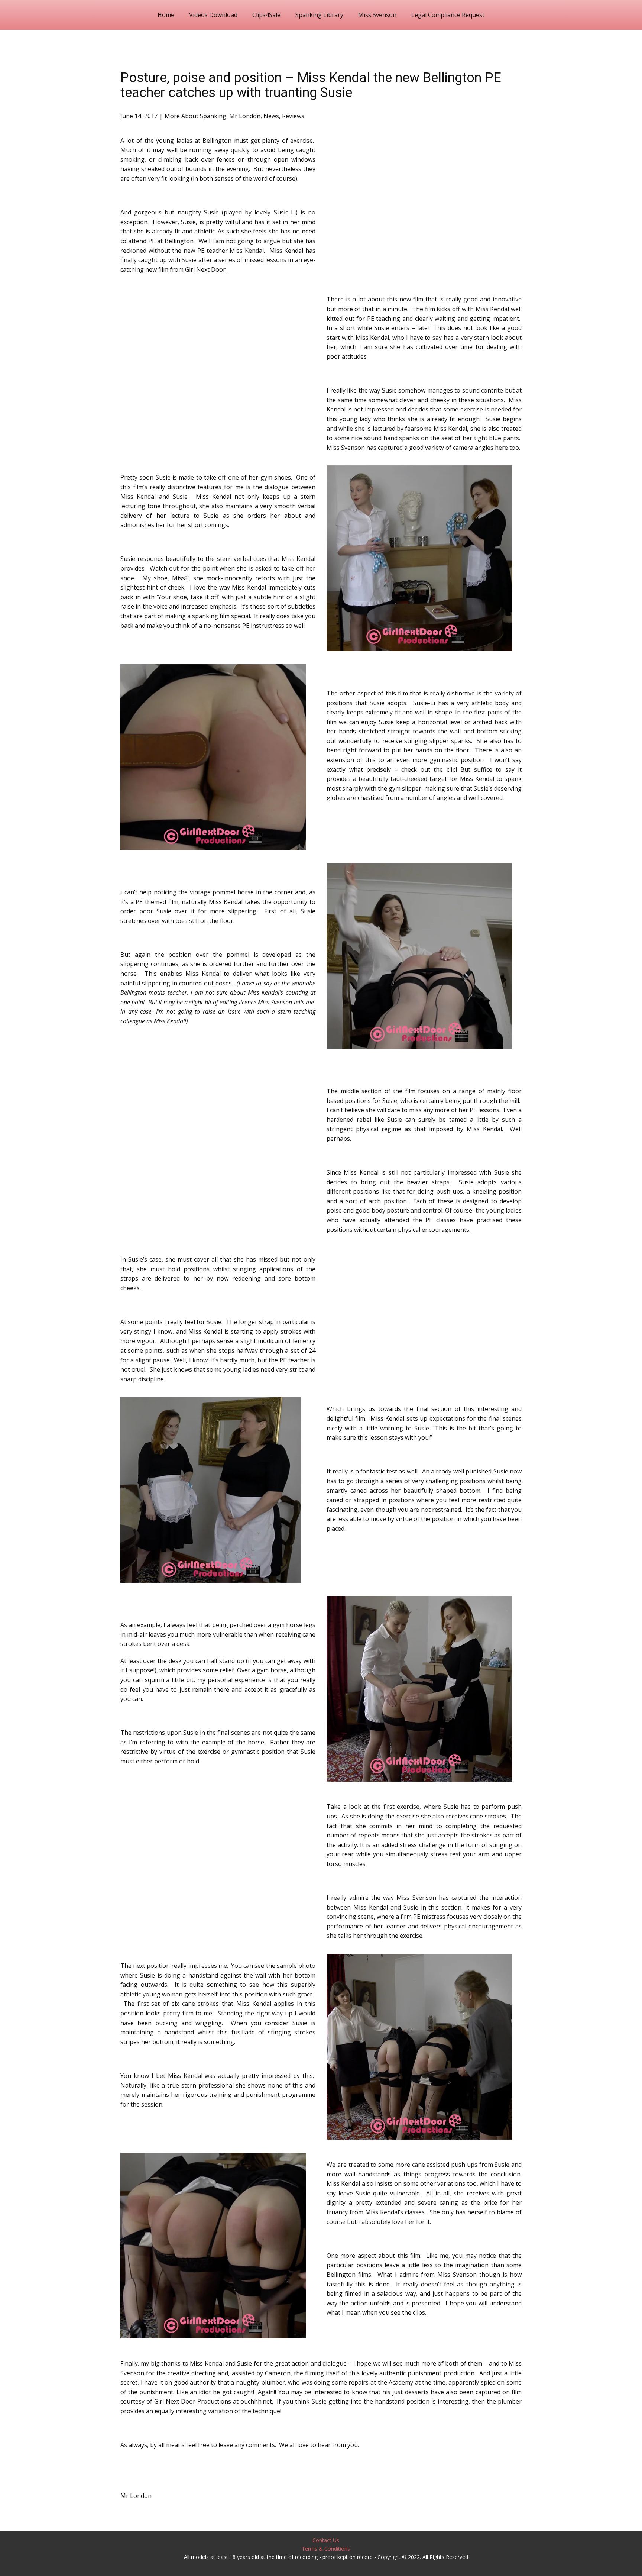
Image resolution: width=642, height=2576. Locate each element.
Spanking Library (319, 15)
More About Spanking (195, 116)
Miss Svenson (377, 15)
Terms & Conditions (326, 2549)
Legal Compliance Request (448, 15)
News (271, 116)
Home (166, 15)
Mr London (245, 116)
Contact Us (326, 2540)
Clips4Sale (266, 15)
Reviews (293, 116)
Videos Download (213, 15)
